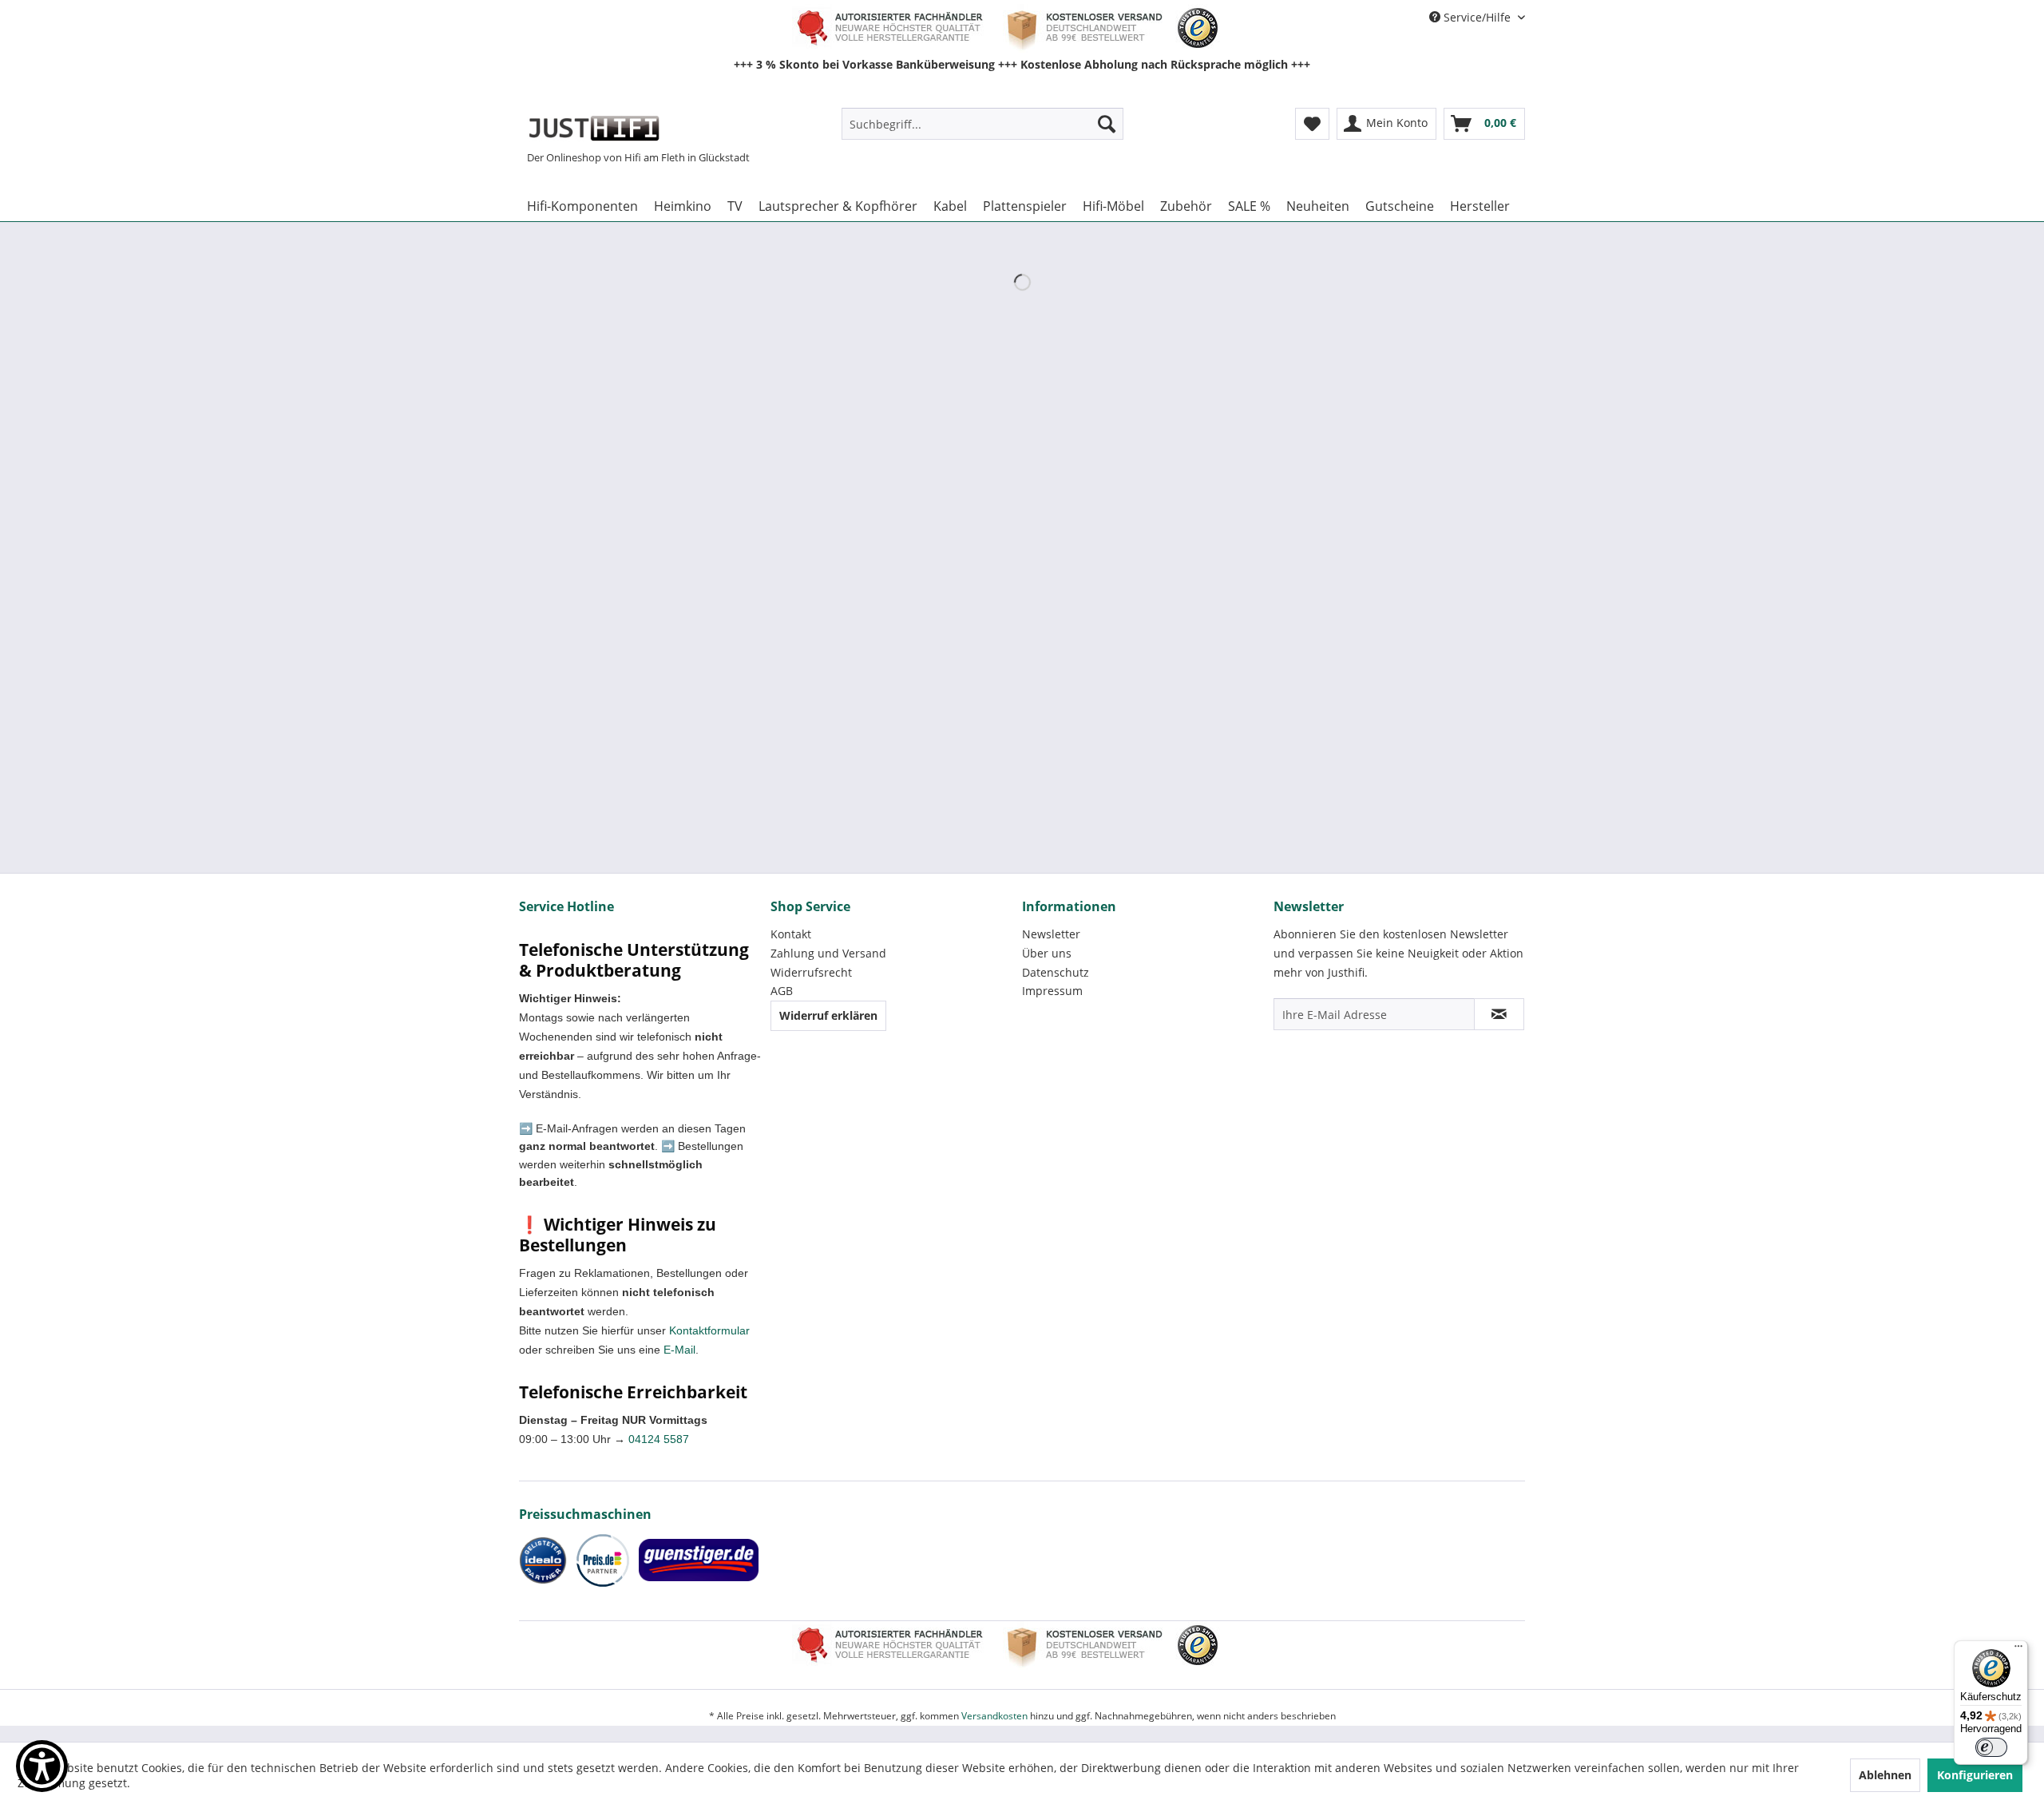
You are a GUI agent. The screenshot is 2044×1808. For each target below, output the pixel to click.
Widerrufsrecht (811, 972)
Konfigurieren (1975, 1775)
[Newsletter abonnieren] (1499, 1014)
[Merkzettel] (1312, 124)
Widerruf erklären (828, 1015)
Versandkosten (994, 1716)
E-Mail (679, 1350)
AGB (782, 991)
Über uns (1047, 953)
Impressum (1052, 991)
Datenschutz (1056, 972)
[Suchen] (1107, 124)
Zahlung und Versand (828, 953)
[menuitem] (982, 124)
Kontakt (791, 934)
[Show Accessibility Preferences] (42, 1766)
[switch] (1991, 1747)
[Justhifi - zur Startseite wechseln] (594, 128)
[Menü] (2018, 1650)
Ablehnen (1885, 1775)
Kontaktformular (709, 1330)
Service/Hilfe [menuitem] (1477, 17)
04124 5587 (659, 1439)
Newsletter (1051, 934)
